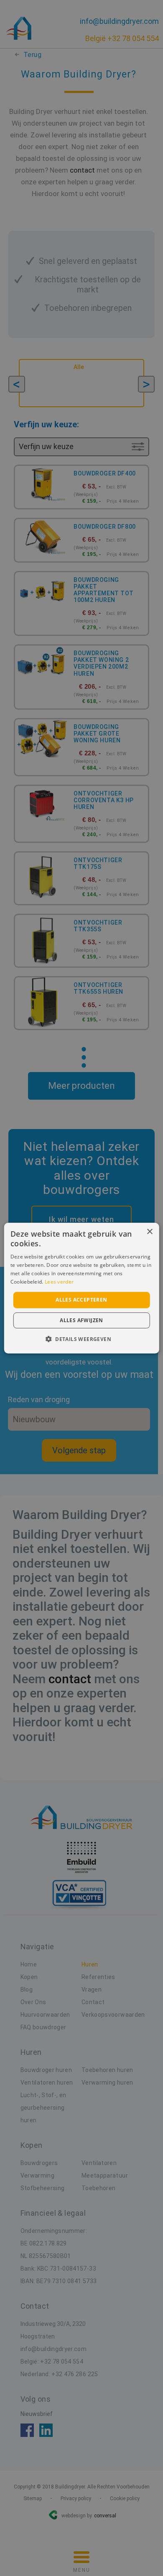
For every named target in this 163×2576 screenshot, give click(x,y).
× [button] (149, 1231)
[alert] (81, 1288)
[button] (81, 1339)
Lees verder (59, 1281)
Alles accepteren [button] (81, 1300)
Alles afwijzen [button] (81, 1320)
